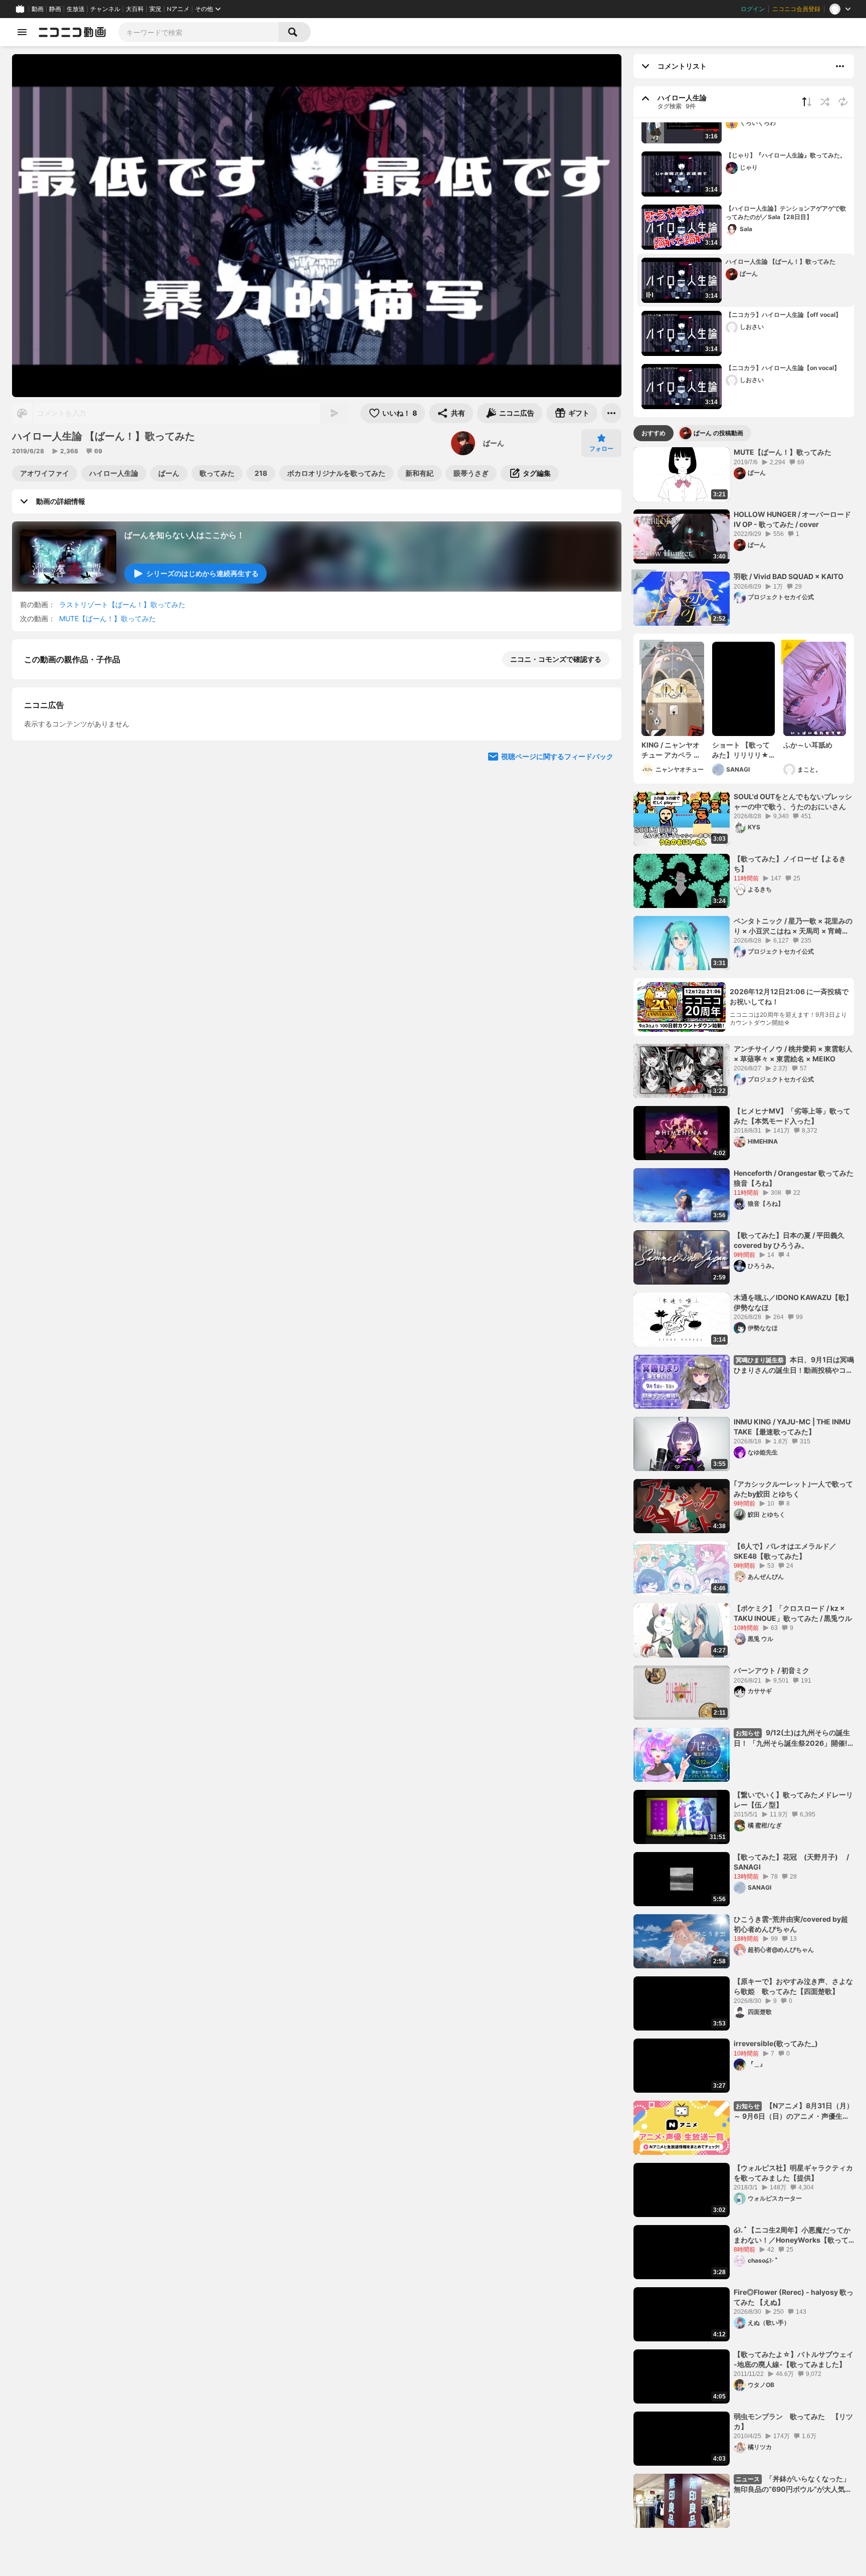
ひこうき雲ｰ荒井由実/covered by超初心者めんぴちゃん (791, 1924)
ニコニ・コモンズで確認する (556, 659)
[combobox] (198, 32)
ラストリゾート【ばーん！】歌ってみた (122, 604)
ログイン (753, 9)
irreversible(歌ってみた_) (776, 2043)
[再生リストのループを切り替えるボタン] (843, 102)
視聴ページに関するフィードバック (557, 1020)
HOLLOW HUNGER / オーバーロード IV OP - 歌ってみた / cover (792, 519)
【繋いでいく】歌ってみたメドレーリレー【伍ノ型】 (793, 1800)
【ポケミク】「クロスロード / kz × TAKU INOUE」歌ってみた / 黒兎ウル (793, 1613)
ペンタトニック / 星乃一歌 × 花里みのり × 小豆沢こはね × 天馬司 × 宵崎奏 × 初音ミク (793, 926)
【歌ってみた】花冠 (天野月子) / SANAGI (794, 1862)
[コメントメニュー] (840, 66)
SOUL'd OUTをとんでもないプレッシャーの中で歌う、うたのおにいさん (793, 801)
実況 (155, 9)
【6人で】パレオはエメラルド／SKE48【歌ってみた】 (785, 1551)
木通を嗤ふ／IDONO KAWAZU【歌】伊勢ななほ (793, 1302)
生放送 (76, 9)
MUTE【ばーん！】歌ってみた (107, 618)
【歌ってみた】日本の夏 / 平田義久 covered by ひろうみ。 (789, 1240)
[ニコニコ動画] (72, 32)
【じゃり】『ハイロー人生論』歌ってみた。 (786, 155)
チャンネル (105, 9)
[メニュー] (611, 413)
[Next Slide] (601, 924)
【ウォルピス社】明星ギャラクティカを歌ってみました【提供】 (793, 2173)
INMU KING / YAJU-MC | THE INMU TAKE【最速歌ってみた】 (792, 1427)
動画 (38, 9)
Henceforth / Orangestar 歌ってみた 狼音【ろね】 (794, 1178)
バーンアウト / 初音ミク (772, 1670)
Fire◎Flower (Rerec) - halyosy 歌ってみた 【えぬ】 (794, 2297)
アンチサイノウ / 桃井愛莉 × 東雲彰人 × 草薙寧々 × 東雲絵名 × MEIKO (793, 1054)
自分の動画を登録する (81, 831)
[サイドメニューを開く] (22, 32)
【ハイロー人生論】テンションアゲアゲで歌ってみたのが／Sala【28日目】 (786, 213)
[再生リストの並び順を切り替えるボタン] (807, 102)
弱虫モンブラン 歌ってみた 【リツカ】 (793, 2421)
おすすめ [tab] (654, 433)
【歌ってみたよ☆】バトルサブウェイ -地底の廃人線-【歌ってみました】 (794, 2359)
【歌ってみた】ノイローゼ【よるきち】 (790, 864)
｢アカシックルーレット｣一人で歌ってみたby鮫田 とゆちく (793, 1489)
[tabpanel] (744, 1488)
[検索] (295, 32)
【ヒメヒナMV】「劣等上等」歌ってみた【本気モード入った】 (792, 1116)
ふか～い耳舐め (808, 745)
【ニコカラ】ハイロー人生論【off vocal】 (784, 315)
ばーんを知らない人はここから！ (184, 535)
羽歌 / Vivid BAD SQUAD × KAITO (789, 576)
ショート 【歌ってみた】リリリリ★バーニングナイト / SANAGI (742, 750)
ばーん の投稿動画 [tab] (718, 433)
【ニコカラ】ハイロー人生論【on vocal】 (783, 368)
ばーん (494, 443)
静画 (55, 9)
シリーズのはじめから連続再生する (202, 573)
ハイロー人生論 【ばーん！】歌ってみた (781, 261)
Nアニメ (178, 9)
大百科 (135, 9)
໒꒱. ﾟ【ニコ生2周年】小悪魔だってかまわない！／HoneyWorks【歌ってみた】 (792, 2235)
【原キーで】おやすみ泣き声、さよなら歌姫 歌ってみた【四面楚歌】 (793, 1986)
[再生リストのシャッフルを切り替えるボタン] (825, 102)
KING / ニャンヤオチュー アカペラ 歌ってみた (671, 750)
